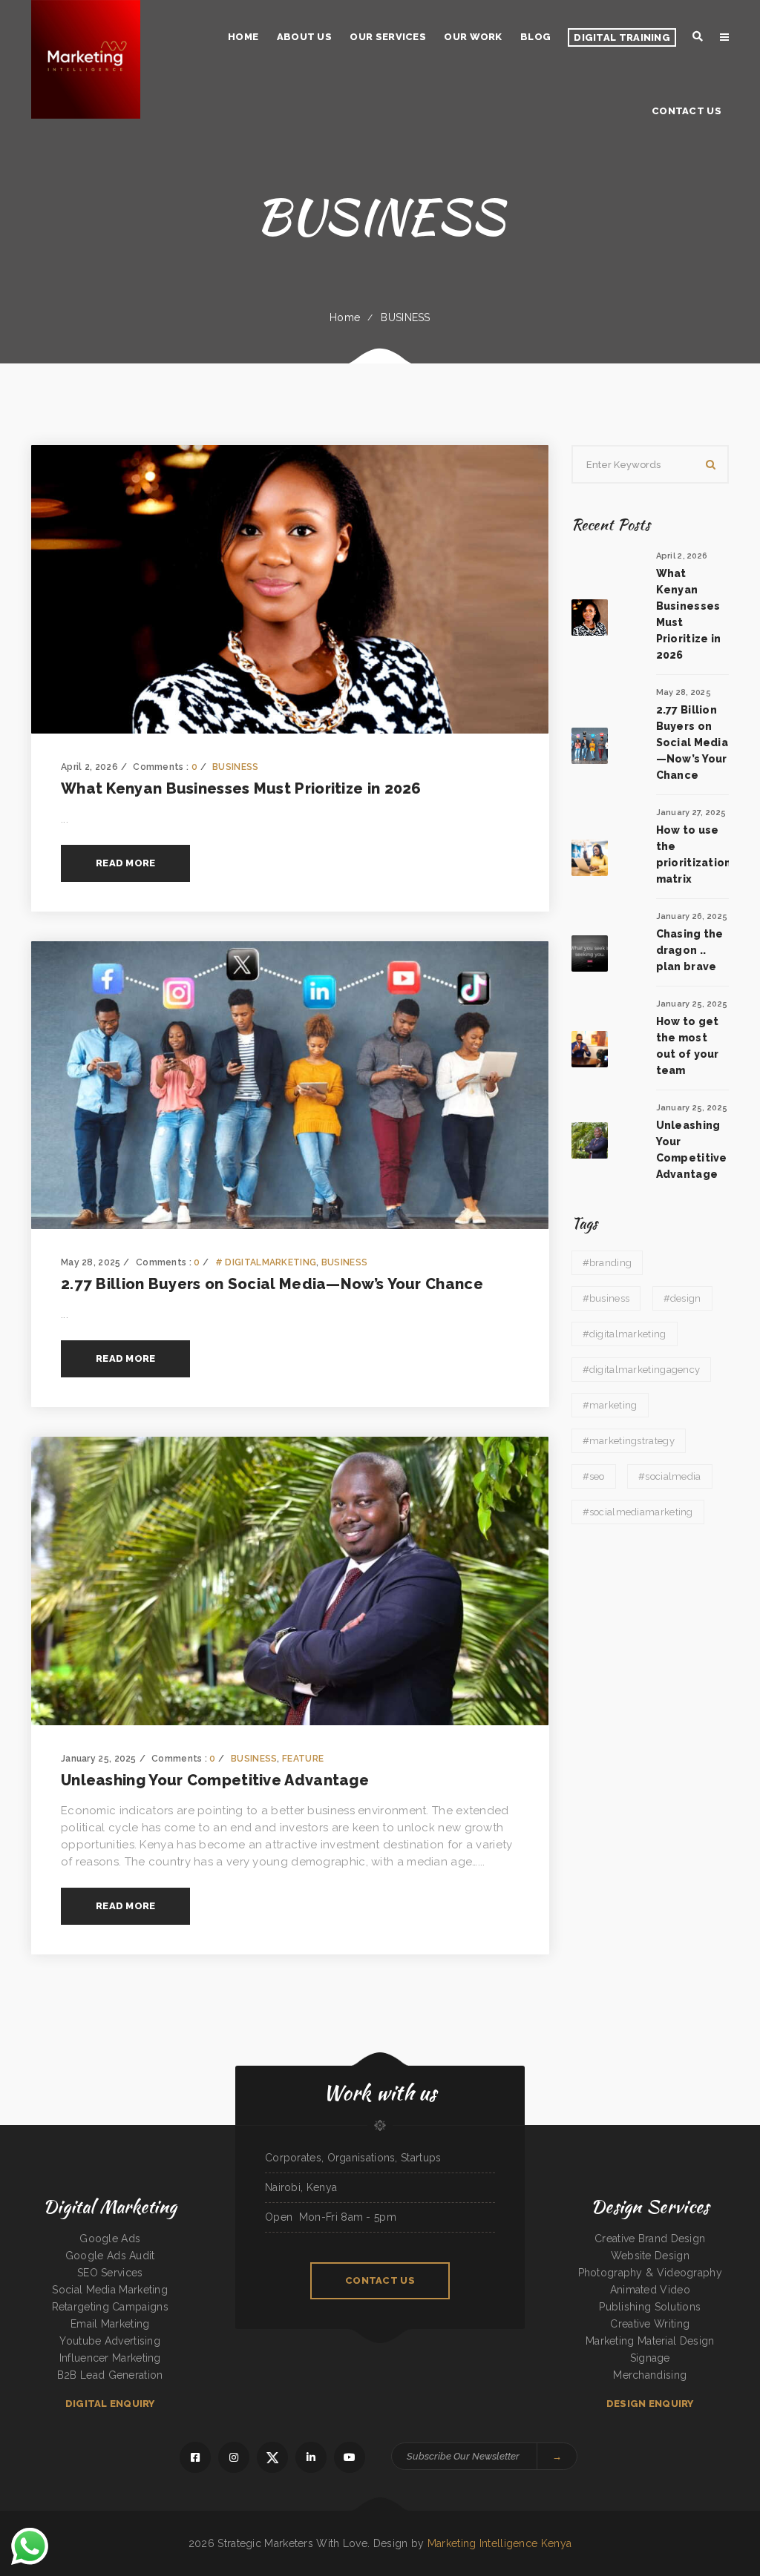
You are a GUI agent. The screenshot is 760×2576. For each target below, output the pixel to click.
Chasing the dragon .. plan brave (690, 950)
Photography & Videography (651, 2273)
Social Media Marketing (110, 2290)
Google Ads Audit (110, 2256)
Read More (125, 863)
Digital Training (622, 37)
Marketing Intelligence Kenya (499, 2543)
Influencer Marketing (110, 2358)
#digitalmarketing (625, 1334)
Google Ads (110, 2239)
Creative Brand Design (650, 2239)
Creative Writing (650, 2324)
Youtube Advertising (110, 2341)
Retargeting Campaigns (110, 2307)
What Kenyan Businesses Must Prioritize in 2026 (241, 788)
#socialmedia (670, 1476)
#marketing (610, 1405)
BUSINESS (405, 317)
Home (345, 317)
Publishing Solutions (650, 2307)
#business (606, 1298)
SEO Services (110, 2273)
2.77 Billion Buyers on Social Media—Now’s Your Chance (272, 1284)
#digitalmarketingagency (642, 1370)
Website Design (650, 2256)
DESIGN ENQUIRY (650, 2404)
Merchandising (650, 2375)
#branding (607, 1263)
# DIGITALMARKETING (266, 1262)
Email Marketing (110, 2324)
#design (682, 1298)
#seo (594, 1476)
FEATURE (303, 1759)
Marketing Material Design (650, 2341)
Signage (650, 2358)
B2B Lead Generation (110, 2375)
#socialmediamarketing (638, 1512)
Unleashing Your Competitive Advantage (215, 1780)
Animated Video (650, 2290)
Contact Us (380, 2280)
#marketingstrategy (629, 1441)
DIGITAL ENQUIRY (110, 2404)
